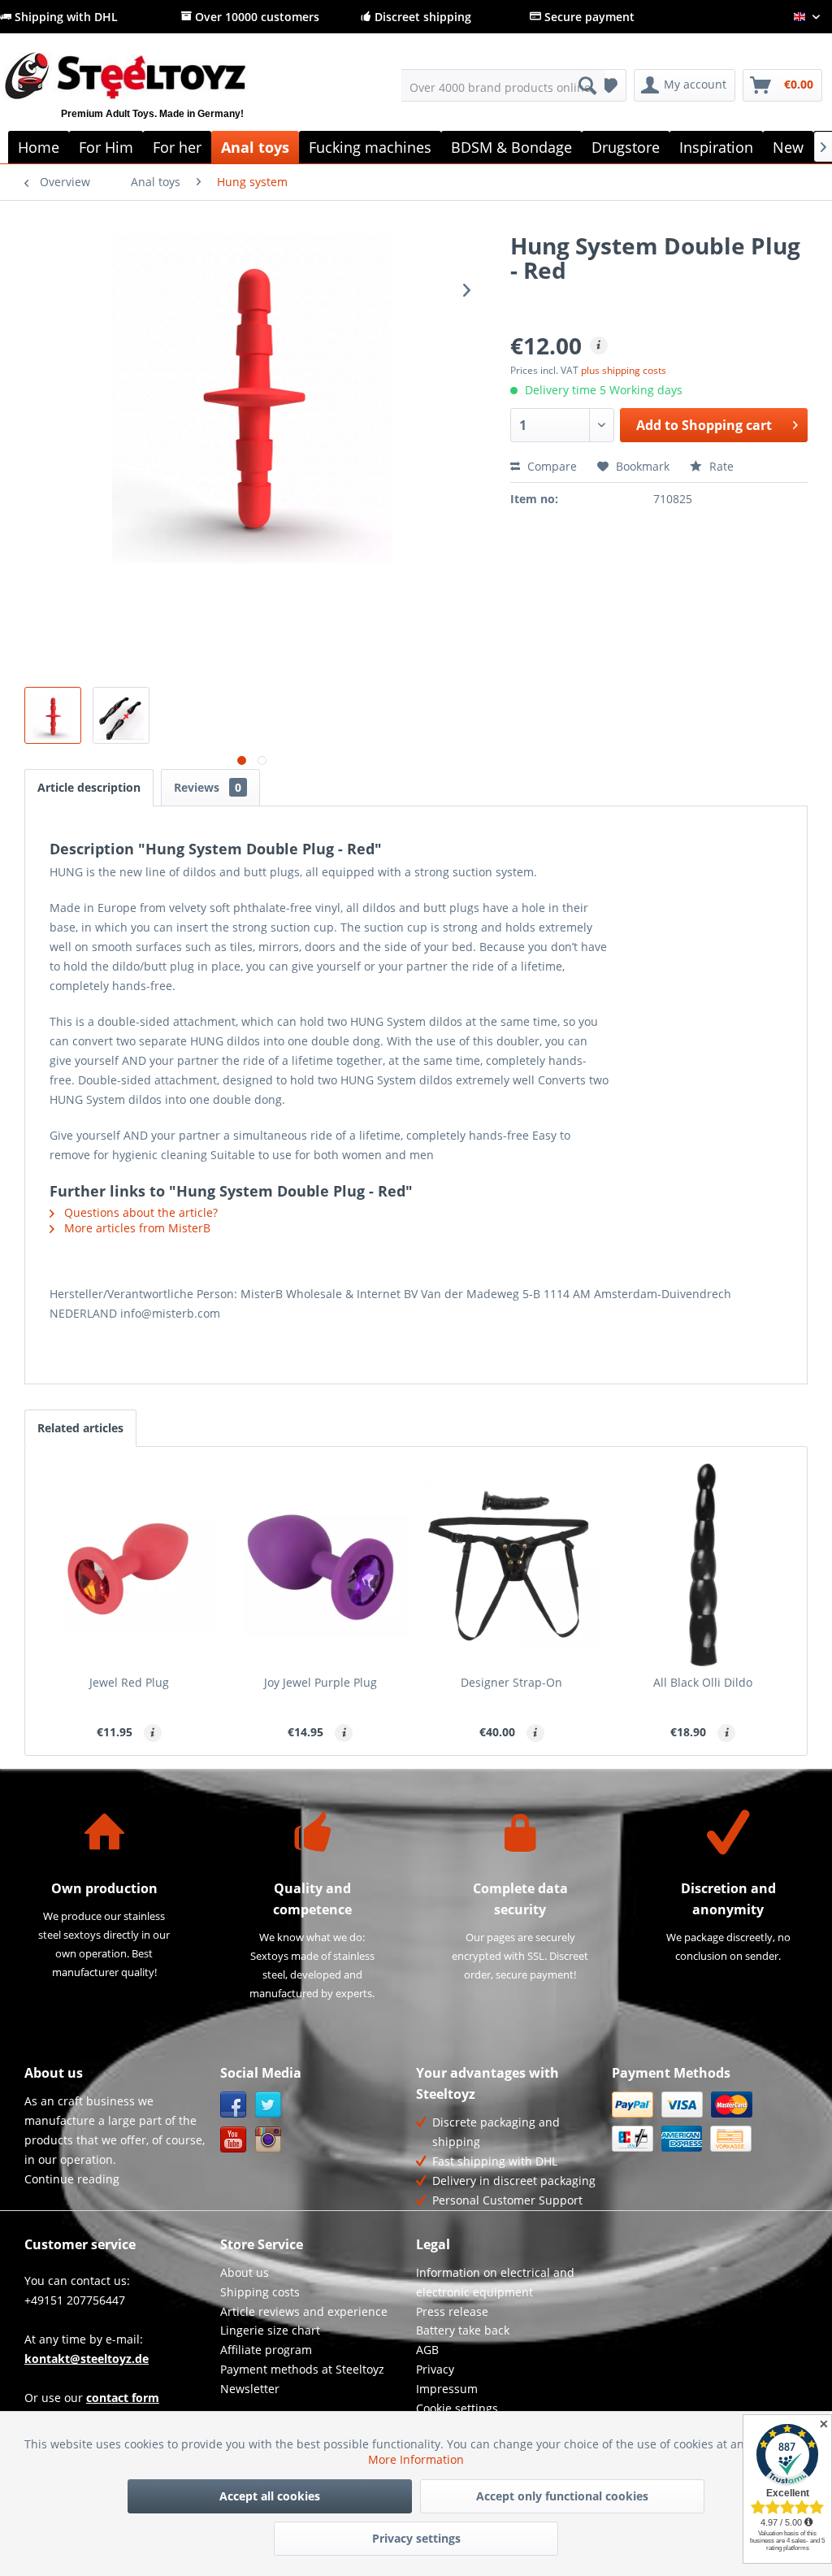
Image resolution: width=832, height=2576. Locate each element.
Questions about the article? (139, 1212)
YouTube (234, 2140)
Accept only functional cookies (562, 2496)
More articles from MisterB (136, 1228)
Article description (89, 787)
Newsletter (250, 2389)
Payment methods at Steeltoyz (302, 2369)
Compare (550, 466)
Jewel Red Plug (129, 1682)
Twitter (269, 2105)
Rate (720, 466)
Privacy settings (416, 2538)
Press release (452, 2311)
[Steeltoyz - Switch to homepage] (152, 95)
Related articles (80, 1428)
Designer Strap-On (511, 1682)
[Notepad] (609, 85)
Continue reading (72, 2179)
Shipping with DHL (65, 17)
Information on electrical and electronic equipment (495, 2282)
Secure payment (588, 17)
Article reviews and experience (304, 2311)
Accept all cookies (270, 2496)
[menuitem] (503, 85)
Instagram (269, 2140)
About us (245, 2272)
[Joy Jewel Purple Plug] (321, 1565)
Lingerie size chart (270, 2330)
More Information (416, 2459)
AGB (427, 2350)
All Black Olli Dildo (703, 1682)
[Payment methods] (706, 2122)
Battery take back (463, 2330)
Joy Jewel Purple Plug (321, 1682)
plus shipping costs (624, 370)
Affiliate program (266, 2350)
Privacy (435, 2369)
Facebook (234, 2105)
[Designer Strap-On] (512, 1565)
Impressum (447, 2389)
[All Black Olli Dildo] (704, 1565)
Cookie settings (457, 2408)
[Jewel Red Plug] (129, 1565)
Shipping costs (260, 2292)
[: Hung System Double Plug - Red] (53, 715)
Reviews (208, 787)
